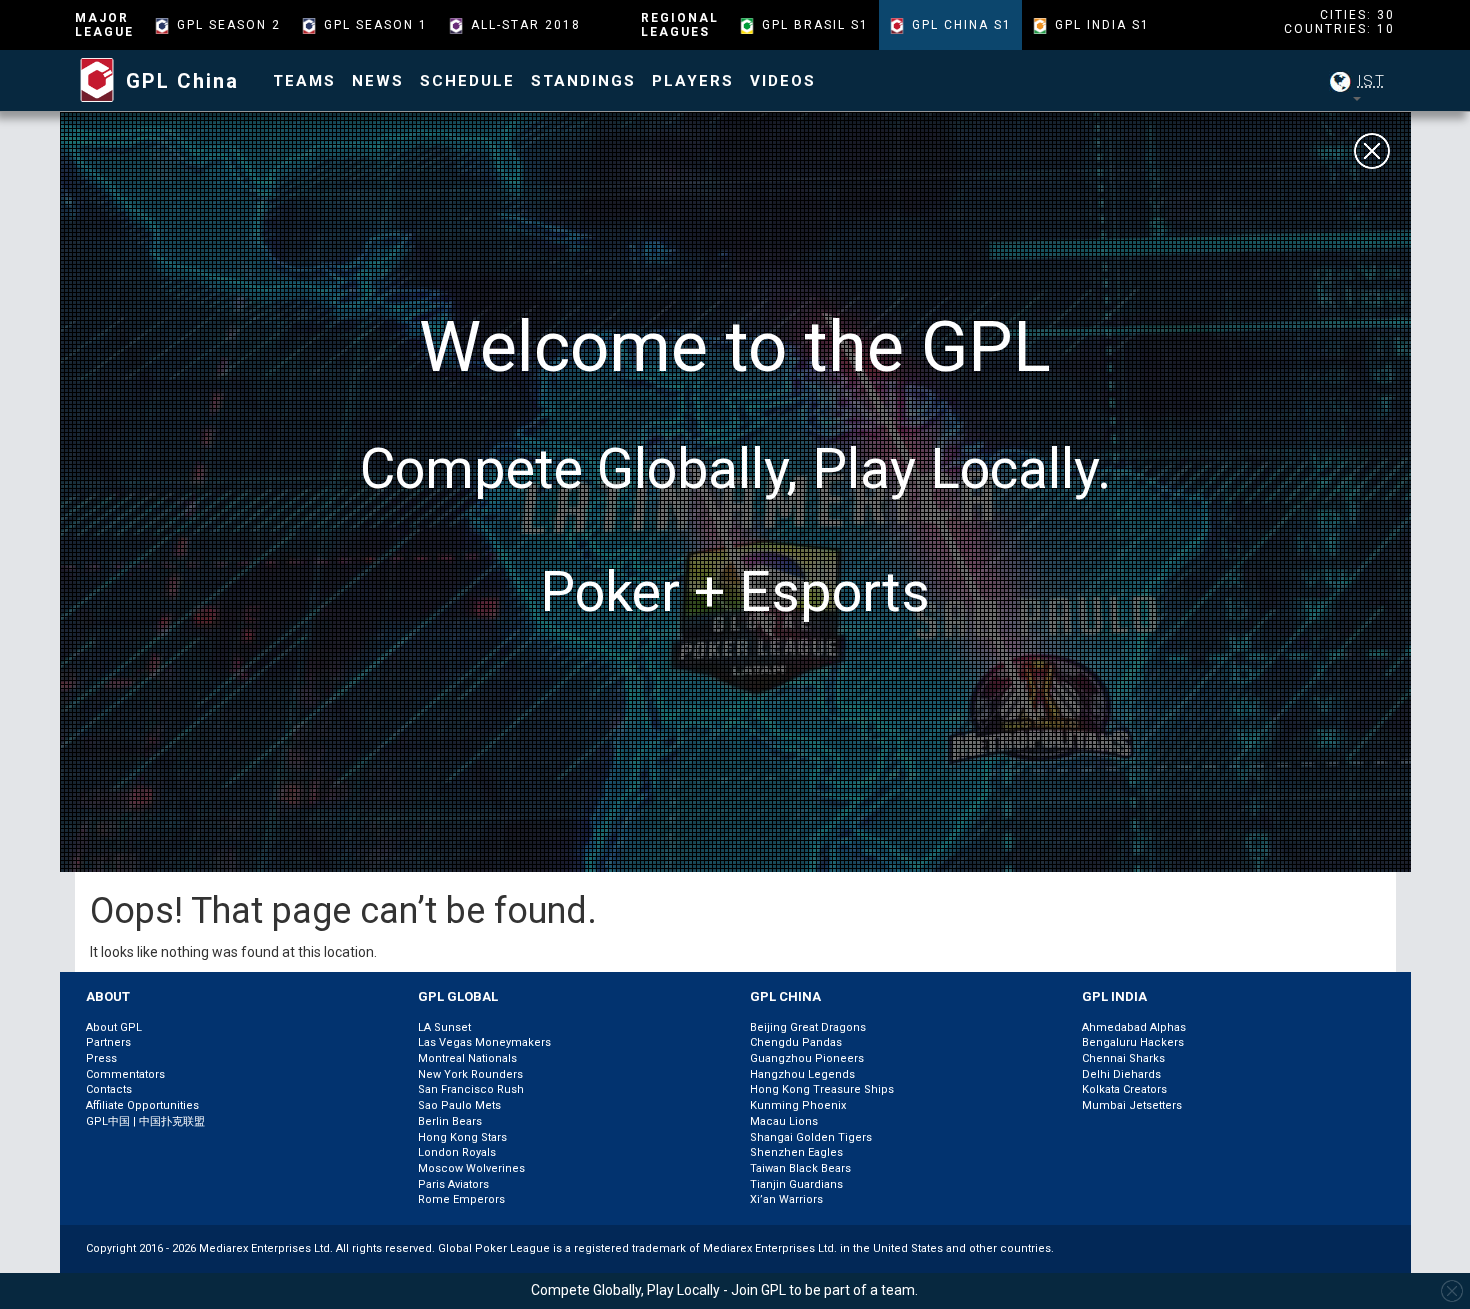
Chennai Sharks (1123, 1058)
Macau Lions (784, 1121)
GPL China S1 (962, 25)
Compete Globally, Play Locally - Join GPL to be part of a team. (724, 1290)
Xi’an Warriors (786, 1199)
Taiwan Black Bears (800, 1168)
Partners (108, 1042)
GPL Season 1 (376, 25)
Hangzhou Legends (802, 1074)
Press (101, 1058)
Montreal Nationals (467, 1058)
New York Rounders (470, 1074)
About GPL (114, 1027)
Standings (583, 81)
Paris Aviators (453, 1184)
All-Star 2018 (526, 25)
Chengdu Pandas (796, 1042)
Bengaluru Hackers (1133, 1042)
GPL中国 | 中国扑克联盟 (145, 1121)
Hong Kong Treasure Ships (822, 1089)
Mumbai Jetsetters (1132, 1105)
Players (693, 81)
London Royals (457, 1152)
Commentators (125, 1074)
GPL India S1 (1102, 25)
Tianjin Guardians (796, 1184)
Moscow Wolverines (471, 1168)
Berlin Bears (450, 1121)
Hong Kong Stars (462, 1137)
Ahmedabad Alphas (1134, 1027)
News (378, 81)
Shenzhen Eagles (796, 1152)
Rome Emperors (461, 1199)
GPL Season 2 (229, 25)
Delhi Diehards (1121, 1074)
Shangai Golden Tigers (811, 1137)
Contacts (109, 1089)
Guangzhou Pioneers (807, 1058)
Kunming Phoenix (798, 1105)
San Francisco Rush (471, 1089)
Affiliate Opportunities (142, 1105)
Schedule (467, 81)
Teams (304, 81)
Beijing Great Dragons (808, 1027)
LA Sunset (444, 1027)
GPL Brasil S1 (815, 25)
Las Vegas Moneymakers (484, 1042)
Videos (783, 81)
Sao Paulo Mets (459, 1105)
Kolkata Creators (1124, 1089)
